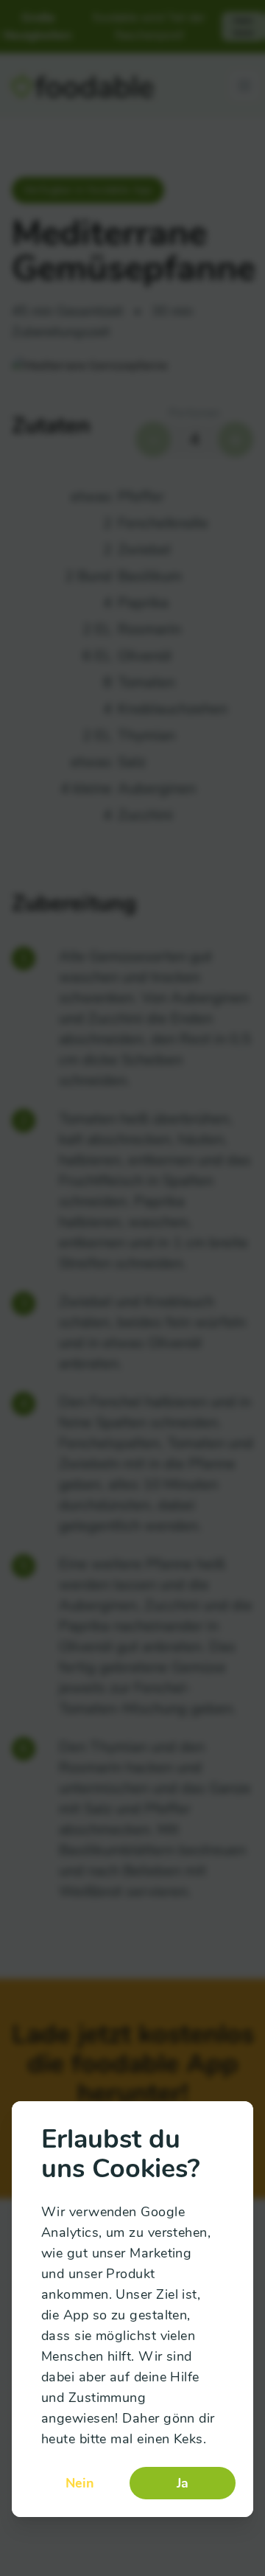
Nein (80, 2483)
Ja (183, 2483)
